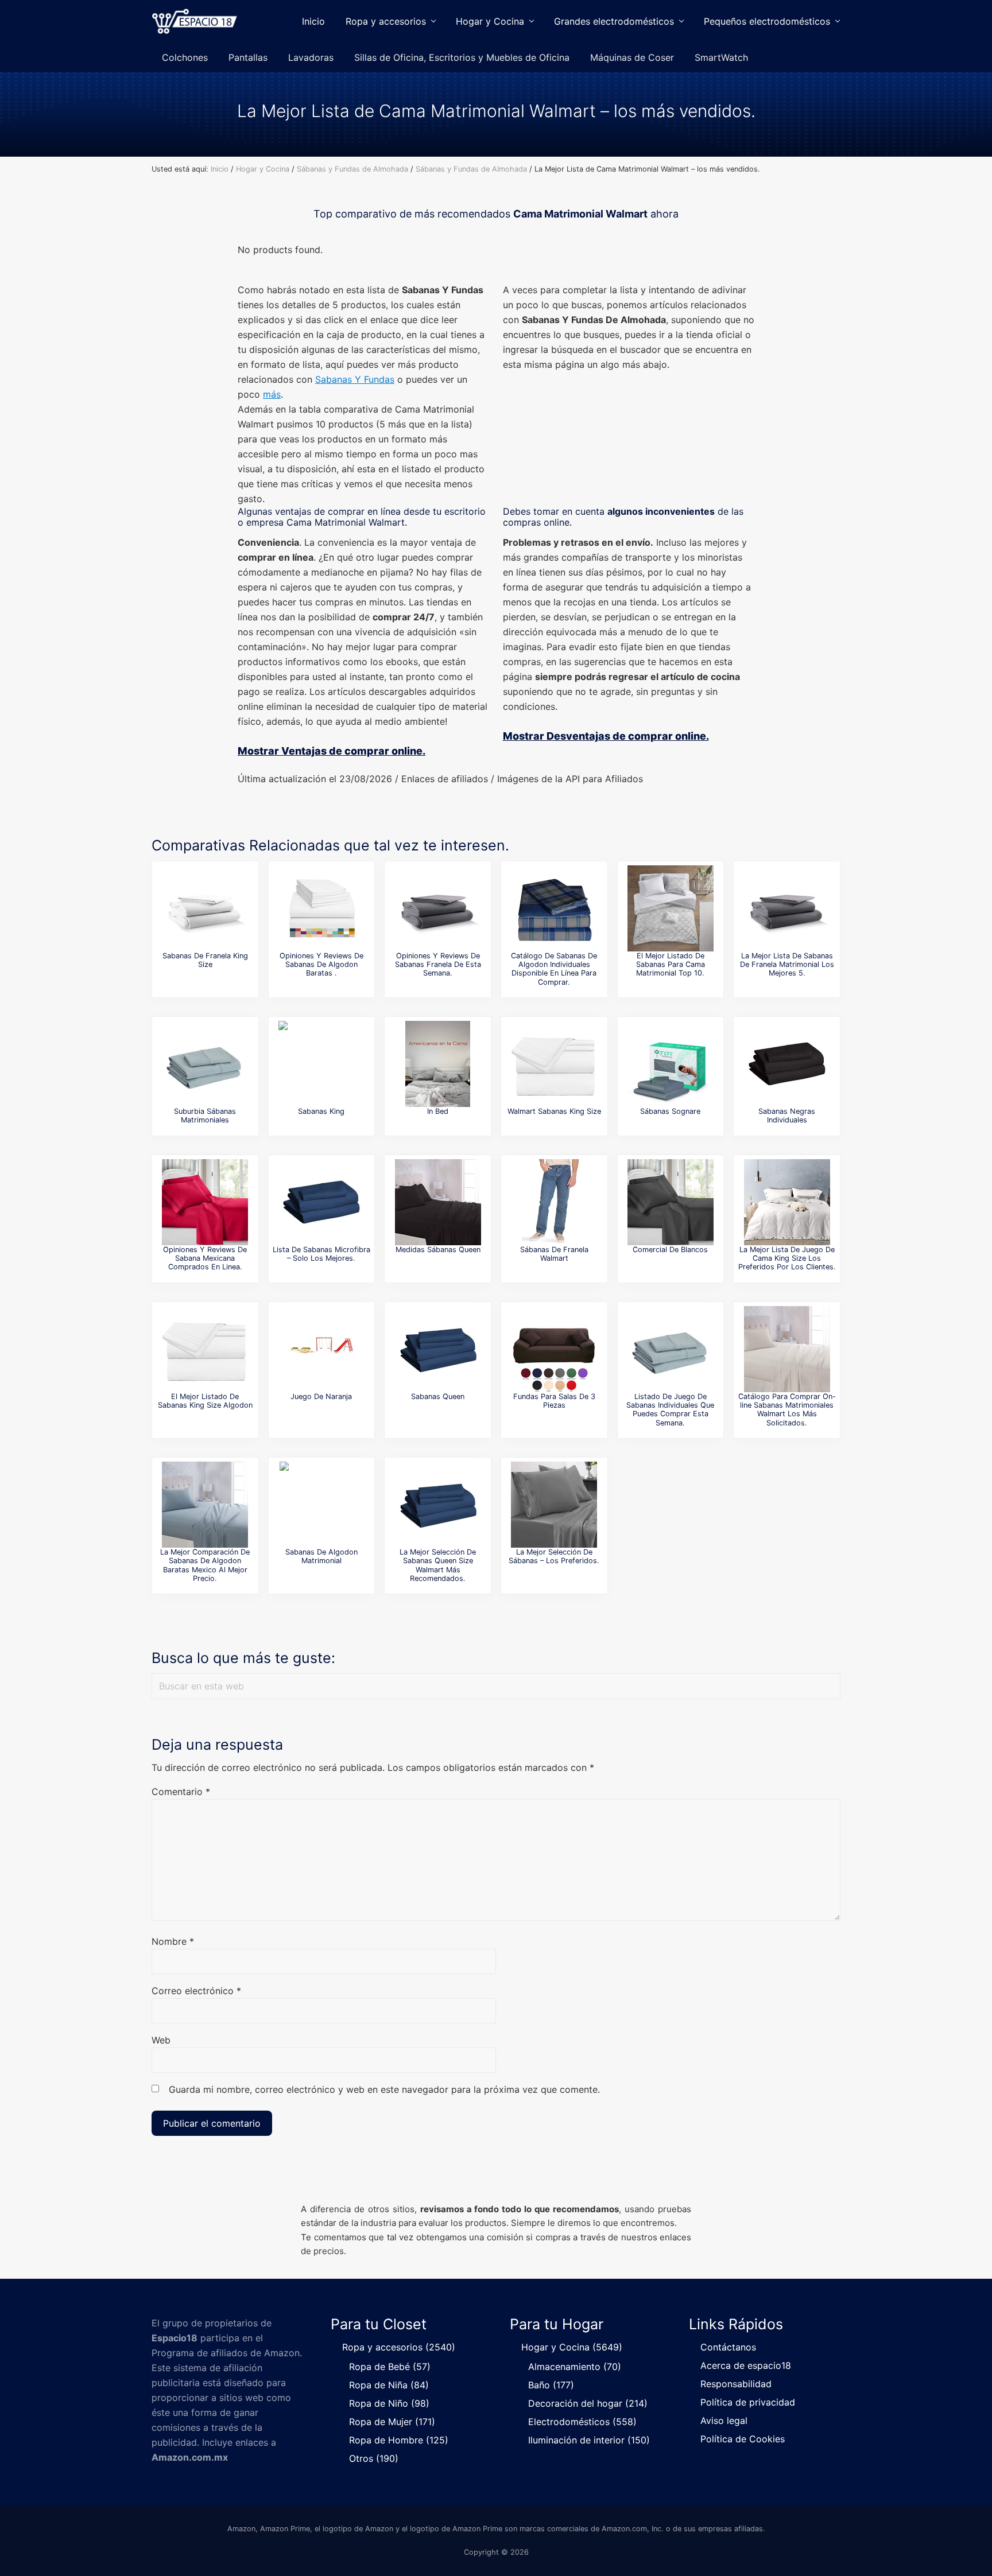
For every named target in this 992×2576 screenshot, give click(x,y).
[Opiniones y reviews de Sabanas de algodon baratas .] (321, 908)
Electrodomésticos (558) (582, 2422)
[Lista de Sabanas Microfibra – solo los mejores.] (321, 1202)
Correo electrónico (196, 1991)
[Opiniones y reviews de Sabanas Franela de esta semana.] (438, 908)
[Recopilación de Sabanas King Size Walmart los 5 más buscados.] (554, 1064)
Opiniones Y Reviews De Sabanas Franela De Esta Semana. (438, 965)
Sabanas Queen (438, 1396)
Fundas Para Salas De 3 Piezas (554, 1401)
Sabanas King (321, 1111)
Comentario (181, 1792)
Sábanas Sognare (670, 1111)
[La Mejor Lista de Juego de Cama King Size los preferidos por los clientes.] (787, 1202)
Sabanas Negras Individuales (787, 1116)
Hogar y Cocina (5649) (572, 2347)
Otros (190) (374, 2458)
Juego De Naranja (321, 1396)
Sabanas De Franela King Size (205, 960)
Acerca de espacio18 (746, 2365)
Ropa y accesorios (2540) (399, 2347)
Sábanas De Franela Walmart (554, 1254)
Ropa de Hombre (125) (399, 2440)
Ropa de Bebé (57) (390, 2367)
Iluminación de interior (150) (589, 2440)
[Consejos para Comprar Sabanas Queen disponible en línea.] (438, 1349)
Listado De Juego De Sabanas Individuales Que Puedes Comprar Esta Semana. (670, 1410)
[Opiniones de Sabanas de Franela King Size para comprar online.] (205, 908)
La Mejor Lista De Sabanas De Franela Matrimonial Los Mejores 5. (787, 965)
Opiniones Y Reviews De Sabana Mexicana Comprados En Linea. (205, 1258)
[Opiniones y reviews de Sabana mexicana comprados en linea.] (205, 1202)
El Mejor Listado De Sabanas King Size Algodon (205, 1401)
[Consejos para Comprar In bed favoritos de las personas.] (438, 1064)
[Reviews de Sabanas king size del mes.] (321, 1064)
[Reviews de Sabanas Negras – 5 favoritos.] (787, 1064)
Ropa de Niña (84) (389, 2385)
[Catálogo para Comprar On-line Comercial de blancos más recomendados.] (671, 1202)
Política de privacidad (748, 2402)
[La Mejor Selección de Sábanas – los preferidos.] (554, 1505)
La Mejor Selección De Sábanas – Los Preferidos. (554, 1556)
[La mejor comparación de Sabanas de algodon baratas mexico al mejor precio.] (205, 1505)
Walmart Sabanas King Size (554, 1111)
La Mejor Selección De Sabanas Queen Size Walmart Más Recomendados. (438, 1565)
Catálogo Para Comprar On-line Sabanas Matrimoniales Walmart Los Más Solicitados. (787, 1410)
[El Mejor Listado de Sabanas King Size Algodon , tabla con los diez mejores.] (205, 1349)
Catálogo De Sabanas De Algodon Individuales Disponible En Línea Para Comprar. (554, 969)
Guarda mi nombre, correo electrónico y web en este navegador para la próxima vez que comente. (384, 2089)
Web (161, 2040)
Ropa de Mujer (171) (392, 2422)
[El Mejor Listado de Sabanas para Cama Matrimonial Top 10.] (671, 908)
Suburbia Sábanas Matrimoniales (205, 1116)
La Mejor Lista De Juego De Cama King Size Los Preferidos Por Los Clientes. (787, 1258)
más (272, 394)
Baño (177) (551, 2385)
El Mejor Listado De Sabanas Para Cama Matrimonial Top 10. (671, 965)
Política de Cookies (743, 2439)
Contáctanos (728, 2347)
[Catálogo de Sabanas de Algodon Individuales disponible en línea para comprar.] (554, 908)
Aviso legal (724, 2420)
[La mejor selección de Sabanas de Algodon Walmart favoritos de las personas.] (554, 1202)
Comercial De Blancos (670, 1250)
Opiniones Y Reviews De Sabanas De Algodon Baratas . (321, 965)
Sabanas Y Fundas (355, 379)
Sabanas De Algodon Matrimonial (321, 1556)
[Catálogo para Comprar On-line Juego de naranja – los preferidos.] (321, 1349)
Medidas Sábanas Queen (438, 1250)
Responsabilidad (736, 2384)
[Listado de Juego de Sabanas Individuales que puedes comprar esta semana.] (671, 1349)
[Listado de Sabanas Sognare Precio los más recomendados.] (671, 1064)
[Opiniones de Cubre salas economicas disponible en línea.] (554, 1349)
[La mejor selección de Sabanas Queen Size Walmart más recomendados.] (438, 1505)
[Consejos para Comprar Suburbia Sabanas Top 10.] (205, 1064)
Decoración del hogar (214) (588, 2403)
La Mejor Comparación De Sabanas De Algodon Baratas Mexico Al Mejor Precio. (205, 1565)
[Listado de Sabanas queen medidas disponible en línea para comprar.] (438, 1202)
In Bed (438, 1111)
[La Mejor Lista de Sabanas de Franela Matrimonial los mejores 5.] (787, 908)
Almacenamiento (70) (575, 2367)
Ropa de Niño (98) (389, 2403)
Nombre (173, 1941)
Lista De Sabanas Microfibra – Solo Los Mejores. (321, 1254)
